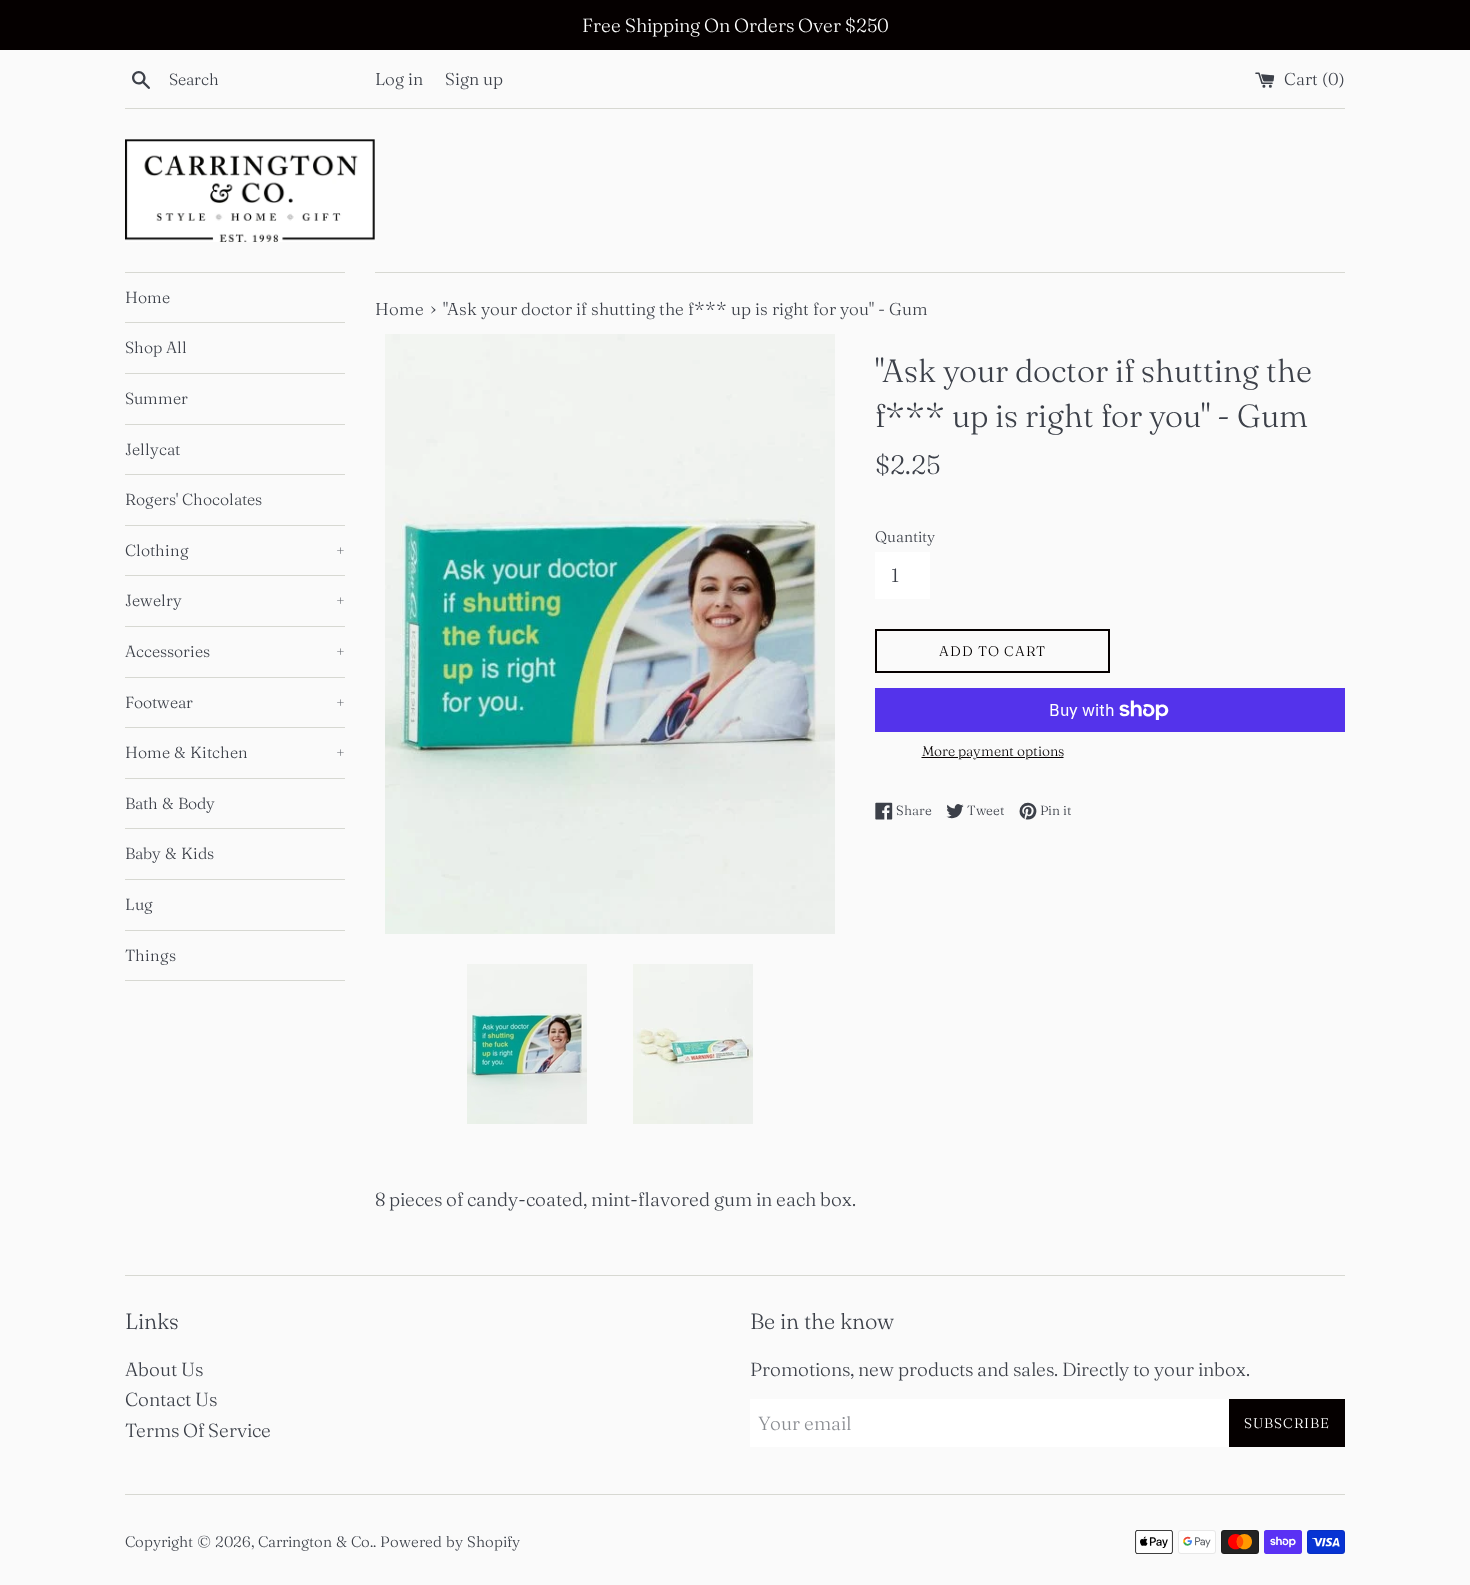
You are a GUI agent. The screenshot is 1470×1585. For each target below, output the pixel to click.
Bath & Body (170, 803)
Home (147, 297)
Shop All (156, 347)
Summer (156, 398)
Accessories (235, 651)
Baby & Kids (169, 853)
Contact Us (171, 1399)
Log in (399, 78)
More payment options (993, 751)
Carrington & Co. (315, 1541)
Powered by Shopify (450, 1541)
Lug (139, 904)
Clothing (235, 550)
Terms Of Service (198, 1430)
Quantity (905, 536)
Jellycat (152, 449)
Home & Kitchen (235, 752)
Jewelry (235, 600)
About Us (164, 1369)
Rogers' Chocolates (193, 499)
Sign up (474, 78)
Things (150, 955)
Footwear (235, 702)
